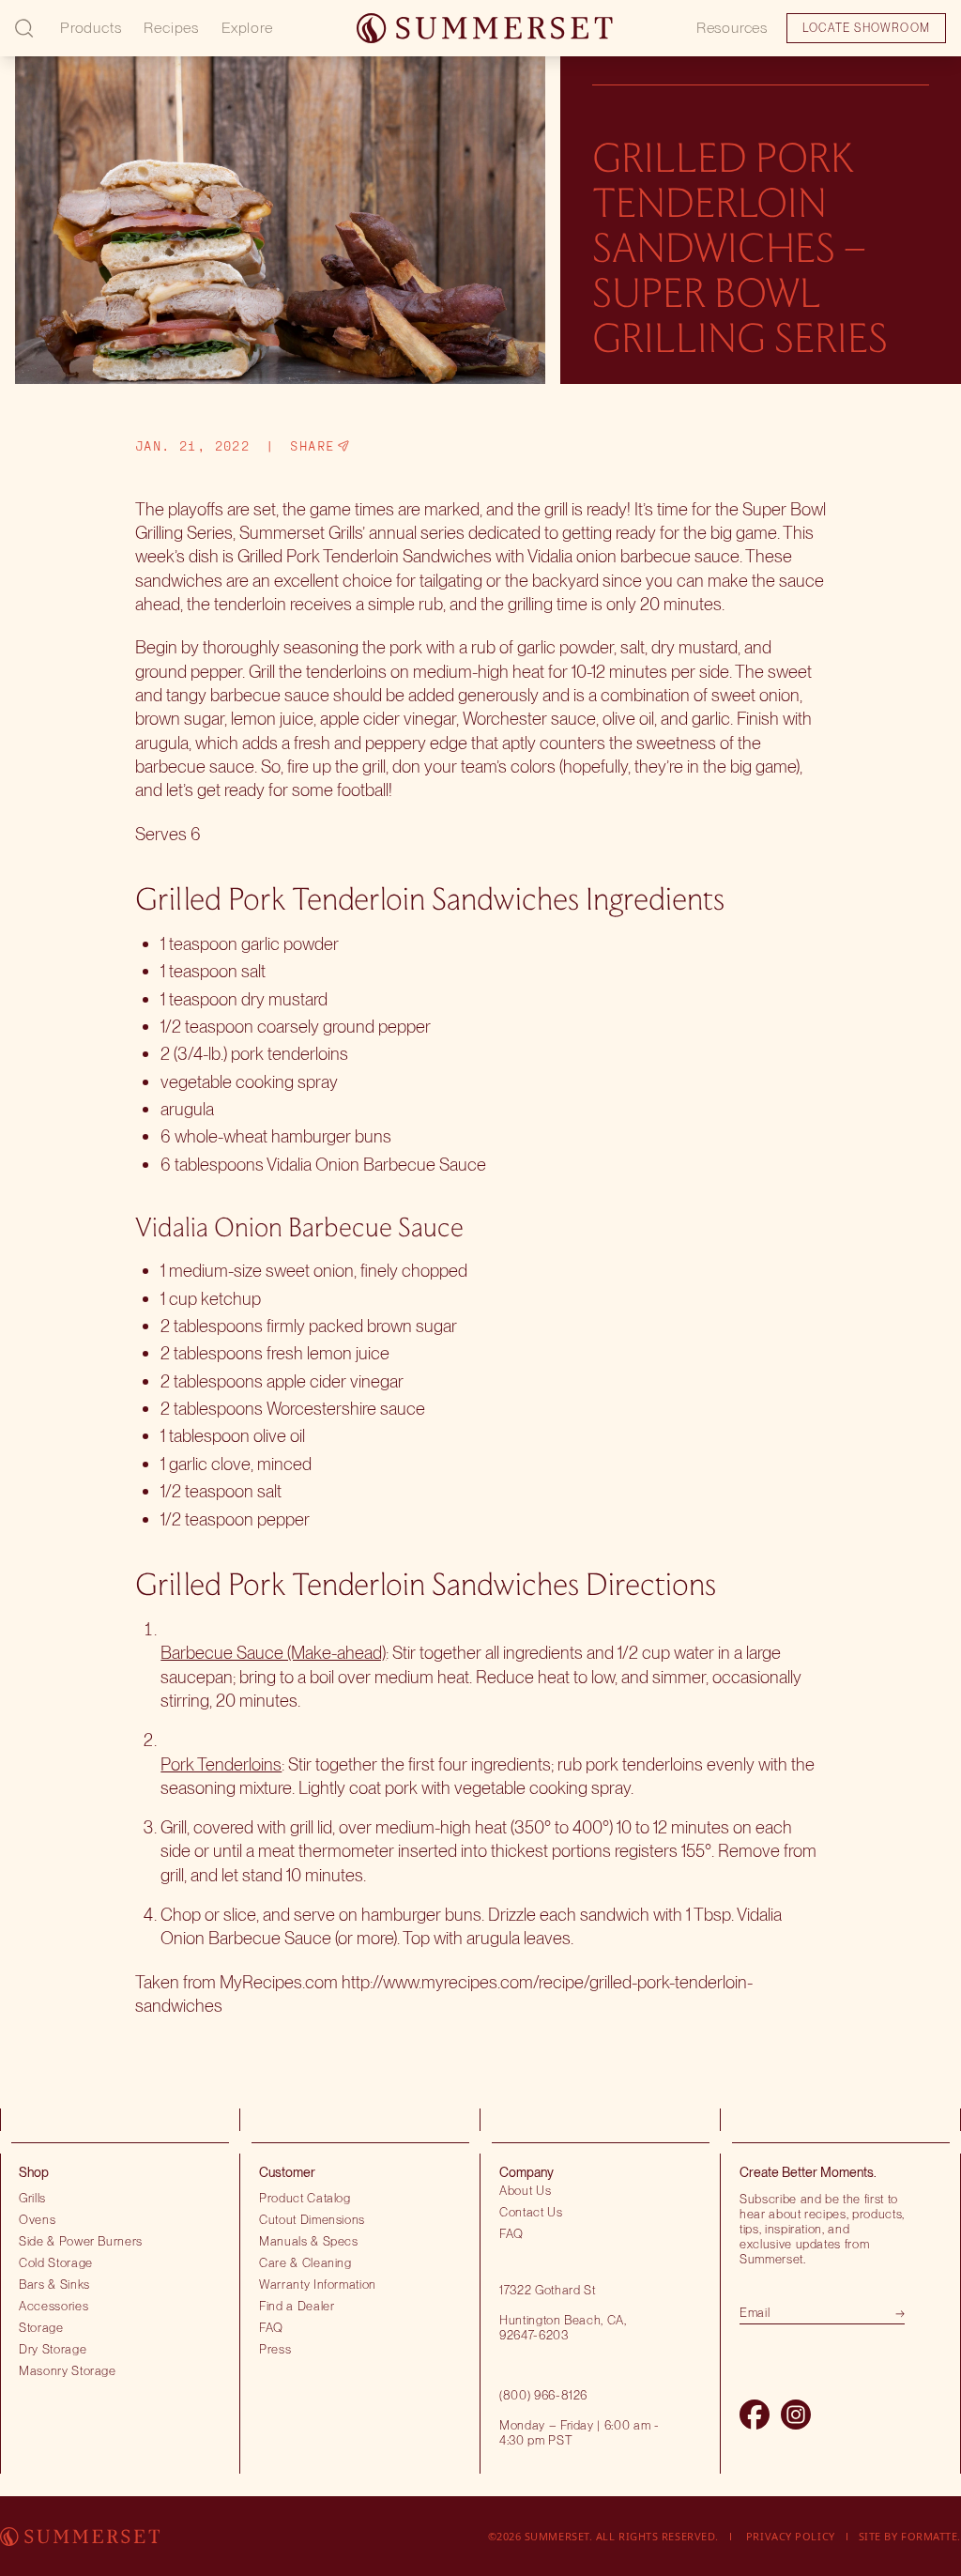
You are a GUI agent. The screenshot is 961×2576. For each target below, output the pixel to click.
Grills (32, 2198)
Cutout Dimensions (312, 2219)
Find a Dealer (297, 2306)
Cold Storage (56, 2262)
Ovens (37, 2219)
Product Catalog (305, 2198)
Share (312, 446)
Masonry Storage (68, 2370)
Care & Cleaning (305, 2262)
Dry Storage (53, 2349)
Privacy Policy (791, 2536)
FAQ (271, 2327)
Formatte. (931, 2536)
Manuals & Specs (309, 2241)
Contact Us (531, 2212)
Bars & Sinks (54, 2284)
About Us (525, 2190)
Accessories (53, 2306)
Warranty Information (318, 2284)
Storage (41, 2327)
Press (275, 2349)
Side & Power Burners (81, 2241)
